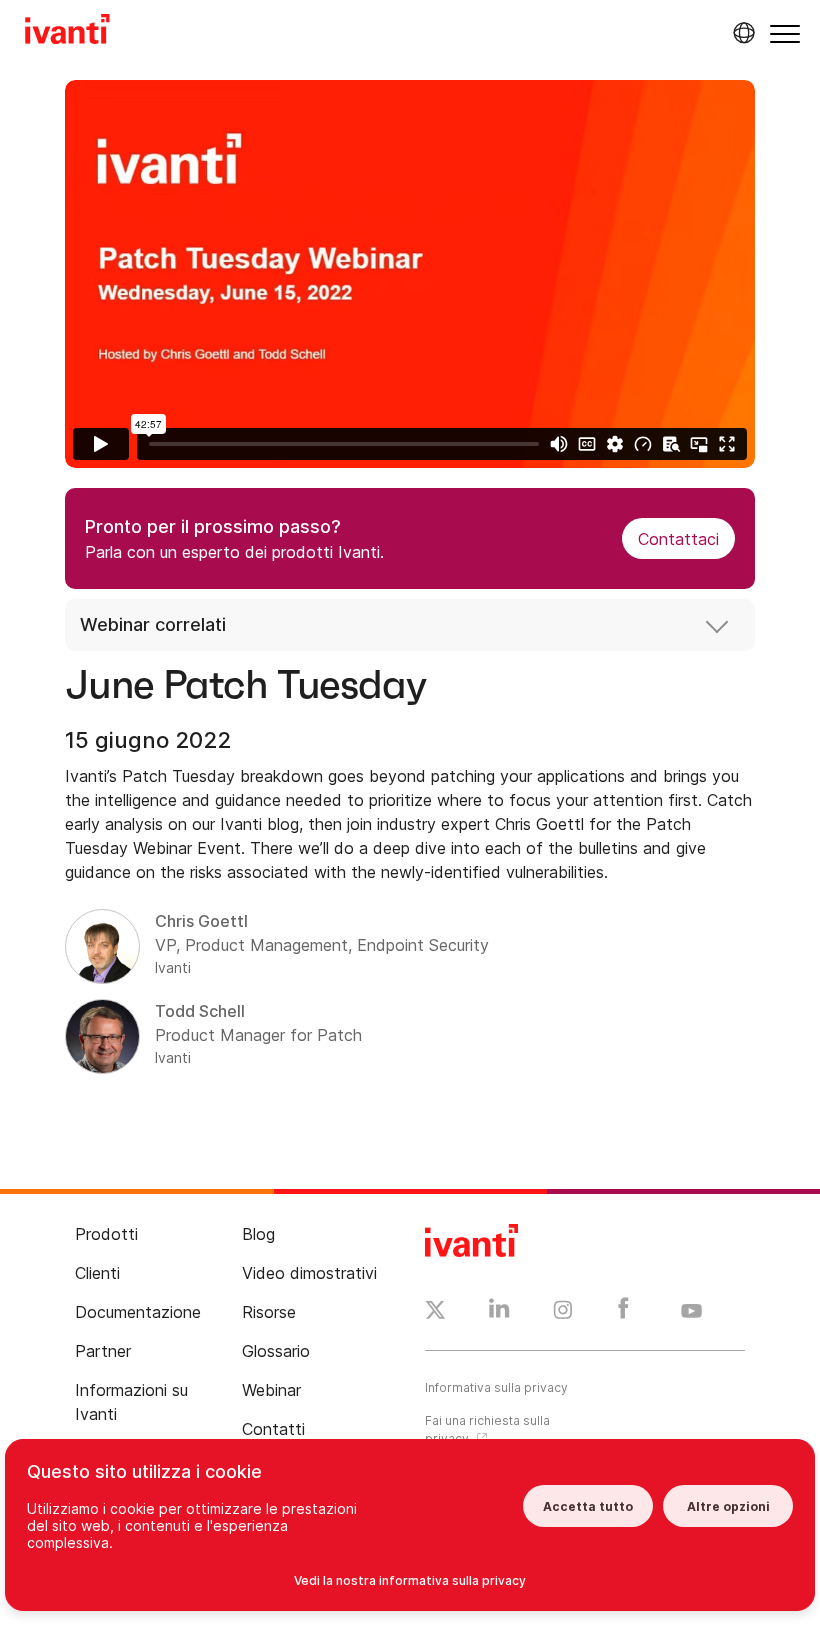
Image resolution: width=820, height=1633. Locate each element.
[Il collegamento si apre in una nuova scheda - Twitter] (435, 1313)
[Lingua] (741, 33)
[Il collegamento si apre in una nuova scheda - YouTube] (691, 1312)
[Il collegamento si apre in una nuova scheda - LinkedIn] (499, 1313)
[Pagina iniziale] (67, 32)
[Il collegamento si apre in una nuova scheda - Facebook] (623, 1313)
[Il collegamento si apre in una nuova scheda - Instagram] (563, 1313)
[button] (785, 33)
